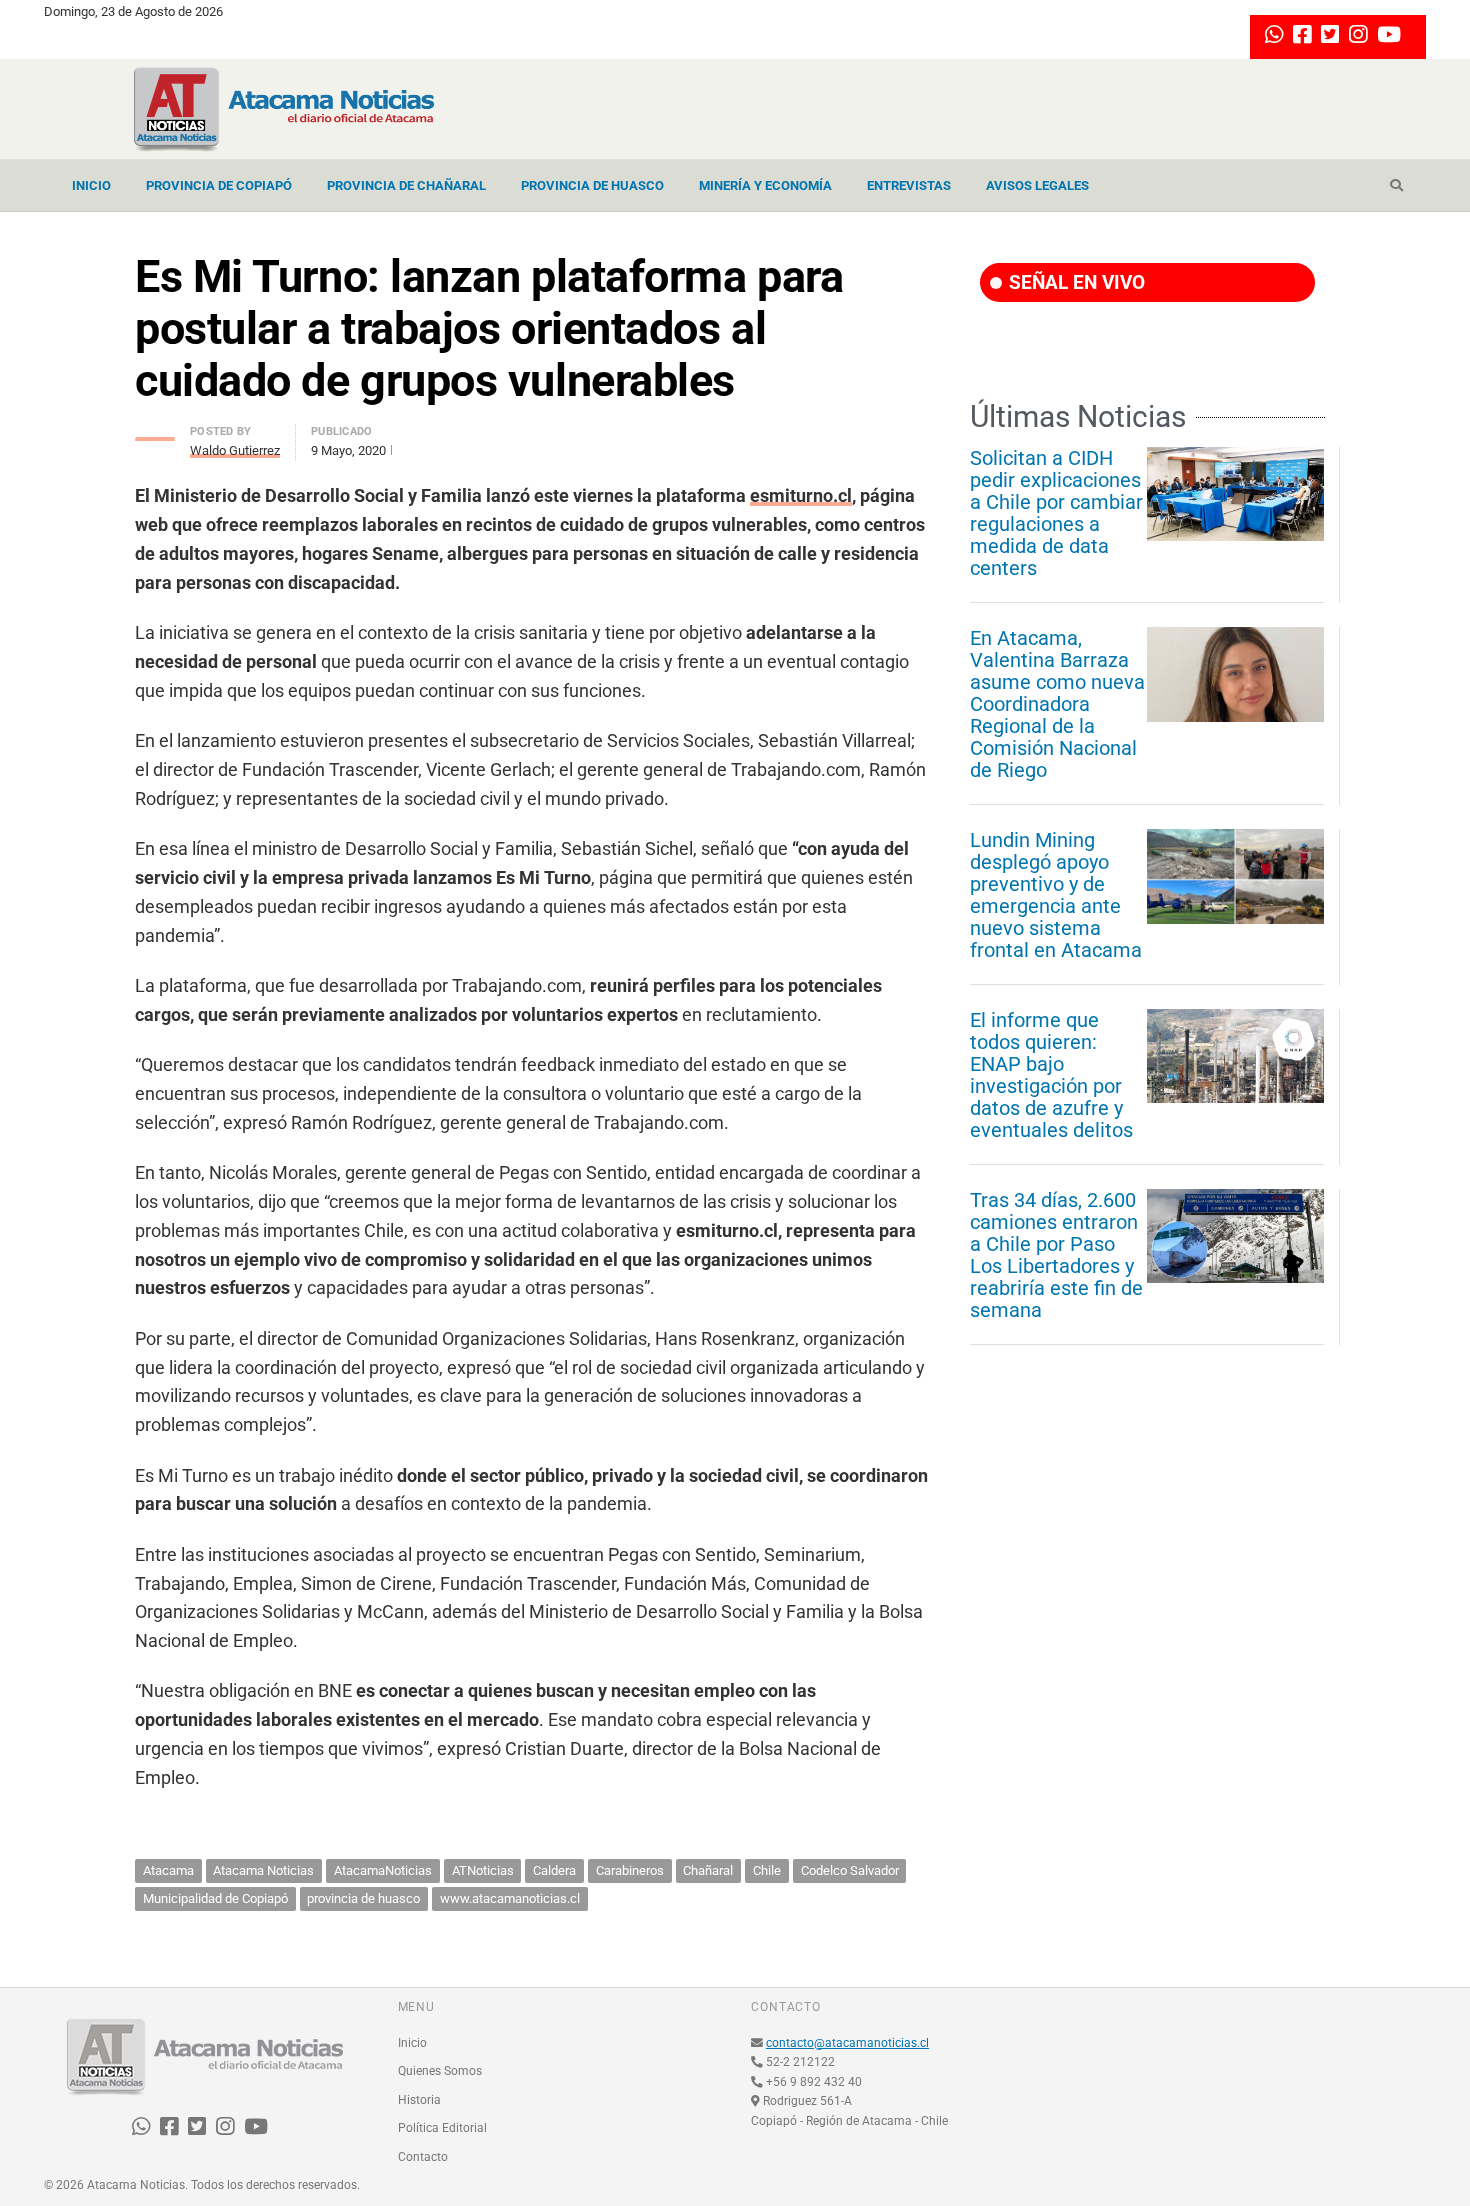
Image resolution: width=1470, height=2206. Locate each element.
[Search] (1396, 186)
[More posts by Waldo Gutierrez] (155, 433)
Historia (419, 2100)
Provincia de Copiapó (219, 185)
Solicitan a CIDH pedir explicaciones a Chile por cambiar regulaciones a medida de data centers (1056, 513)
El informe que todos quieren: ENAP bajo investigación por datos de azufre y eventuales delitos (1051, 1075)
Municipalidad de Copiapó (215, 1898)
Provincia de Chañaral (406, 185)
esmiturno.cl (801, 495)
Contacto (423, 2157)
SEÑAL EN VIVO (1074, 282)
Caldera (554, 1870)
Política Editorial (442, 2128)
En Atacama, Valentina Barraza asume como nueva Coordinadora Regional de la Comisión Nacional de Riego (1057, 704)
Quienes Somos (440, 2071)
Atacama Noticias (263, 1870)
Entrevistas (909, 185)
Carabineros (630, 1870)
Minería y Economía (765, 185)
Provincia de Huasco (592, 185)
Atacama (168, 1870)
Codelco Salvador (850, 1870)
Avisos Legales (1037, 185)
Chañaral (708, 1870)
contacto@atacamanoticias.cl (847, 2043)
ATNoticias (483, 1870)
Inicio (91, 185)
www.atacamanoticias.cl (510, 1898)
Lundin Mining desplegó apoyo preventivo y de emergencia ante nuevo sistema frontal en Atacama (1056, 895)
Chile (767, 1870)
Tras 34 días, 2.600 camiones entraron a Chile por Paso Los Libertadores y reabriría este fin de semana (1056, 1255)
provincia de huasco (363, 1898)
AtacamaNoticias (383, 1870)
